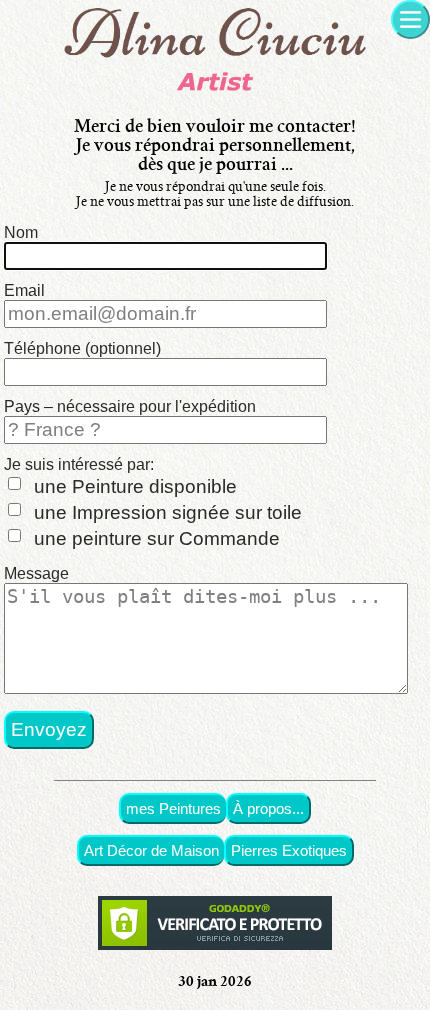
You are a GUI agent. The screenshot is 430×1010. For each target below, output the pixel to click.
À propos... (268, 808)
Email (24, 290)
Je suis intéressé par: (79, 464)
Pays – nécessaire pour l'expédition (130, 406)
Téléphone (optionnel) (82, 348)
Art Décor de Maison (151, 850)
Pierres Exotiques (289, 850)
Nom (21, 232)
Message (36, 573)
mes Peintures (173, 808)
